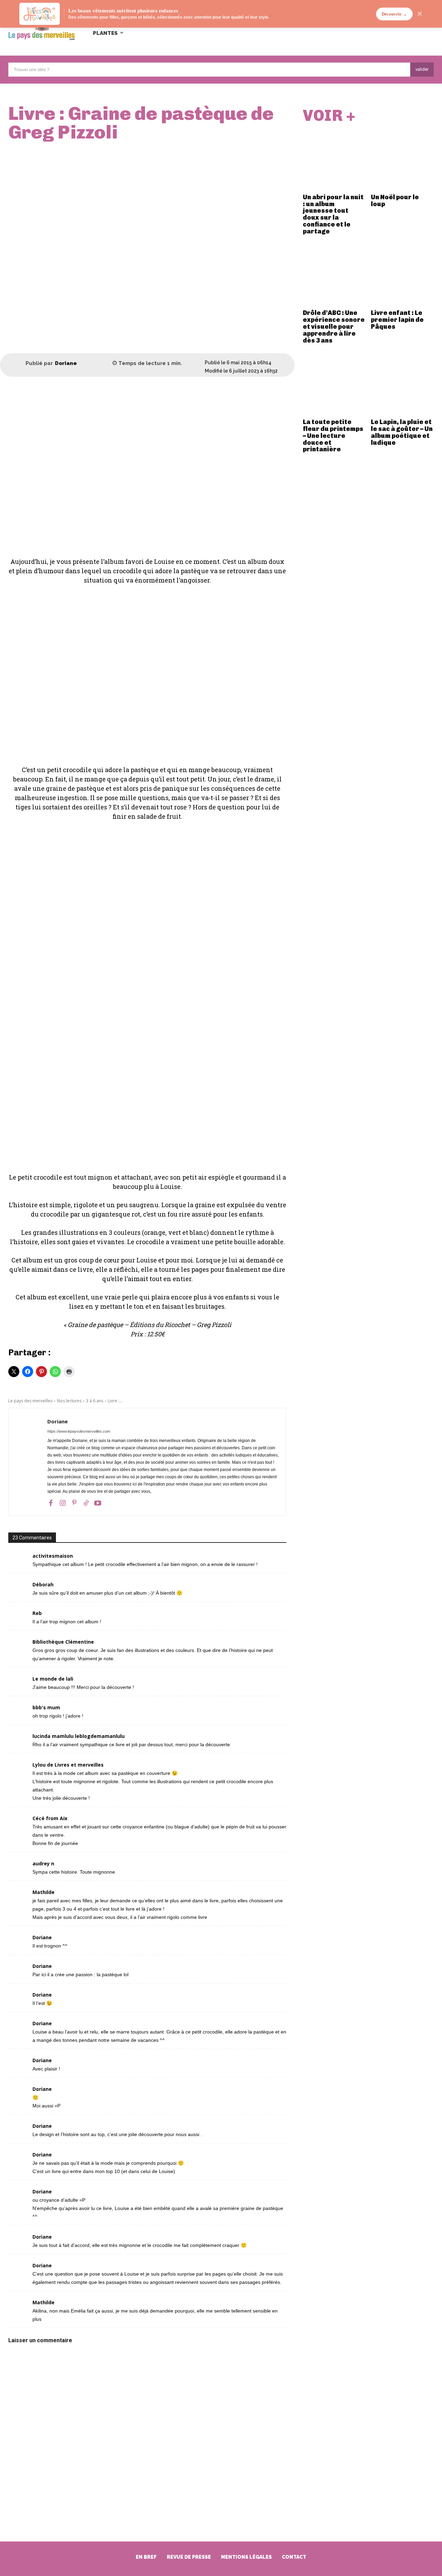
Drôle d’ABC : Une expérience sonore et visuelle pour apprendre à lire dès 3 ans (334, 326)
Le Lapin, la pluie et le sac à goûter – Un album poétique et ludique (402, 432)
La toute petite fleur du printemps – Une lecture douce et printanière (333, 436)
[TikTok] (86, 1502)
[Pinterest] (74, 1502)
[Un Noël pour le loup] (402, 159)
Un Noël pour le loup (395, 201)
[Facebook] (51, 1502)
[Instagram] (63, 1502)
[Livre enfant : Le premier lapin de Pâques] (402, 275)
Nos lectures (69, 1401)
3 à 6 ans (95, 1401)
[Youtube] (98, 1502)
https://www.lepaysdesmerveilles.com (79, 1431)
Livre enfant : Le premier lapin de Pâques (397, 320)
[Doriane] (17, 364)
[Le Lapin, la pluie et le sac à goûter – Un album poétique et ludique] (402, 384)
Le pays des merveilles (30, 1401)
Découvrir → (394, 14)
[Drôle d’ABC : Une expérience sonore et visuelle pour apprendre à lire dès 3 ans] (334, 275)
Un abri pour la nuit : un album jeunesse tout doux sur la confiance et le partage (333, 214)
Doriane (66, 363)
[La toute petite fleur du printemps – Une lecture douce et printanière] (334, 384)
